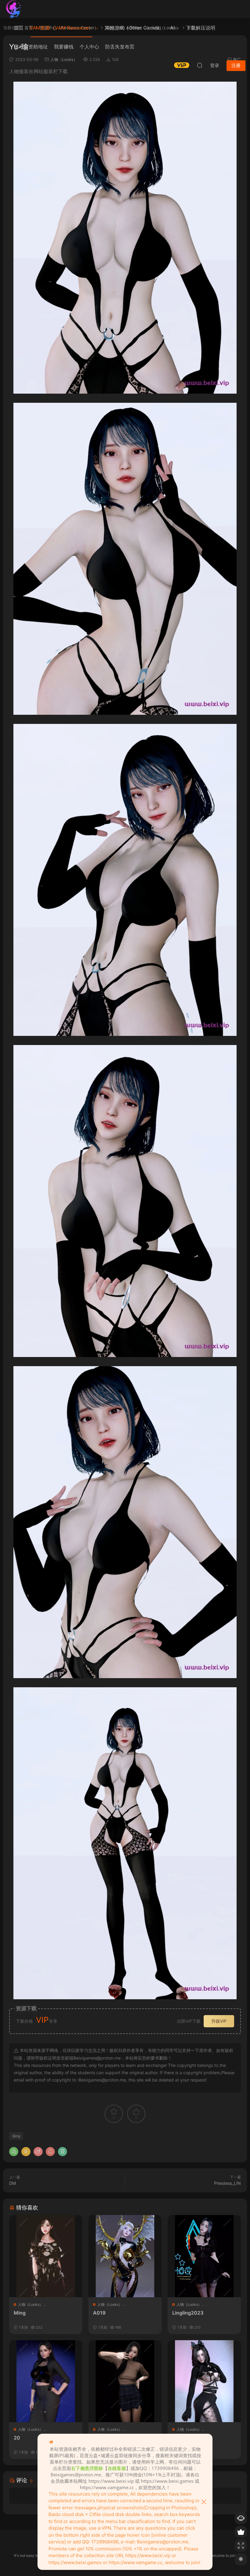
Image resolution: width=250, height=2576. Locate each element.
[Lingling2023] (204, 2256)
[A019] (125, 2256)
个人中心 (89, 47)
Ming (20, 2313)
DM (12, 2183)
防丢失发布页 (120, 47)
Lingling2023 (188, 2313)
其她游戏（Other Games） (134, 28)
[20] (46, 2381)
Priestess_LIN (227, 2183)
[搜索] (200, 65)
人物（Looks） (30, 2304)
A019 (99, 2313)
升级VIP (219, 2021)
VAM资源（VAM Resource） (61, 28)
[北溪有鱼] (14, 9)
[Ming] (46, 2256)
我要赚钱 (64, 47)
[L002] (125, 2381)
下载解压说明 (201, 28)
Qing (16, 2136)
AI (172, 28)
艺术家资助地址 (31, 47)
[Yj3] (204, 2381)
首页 (19, 28)
